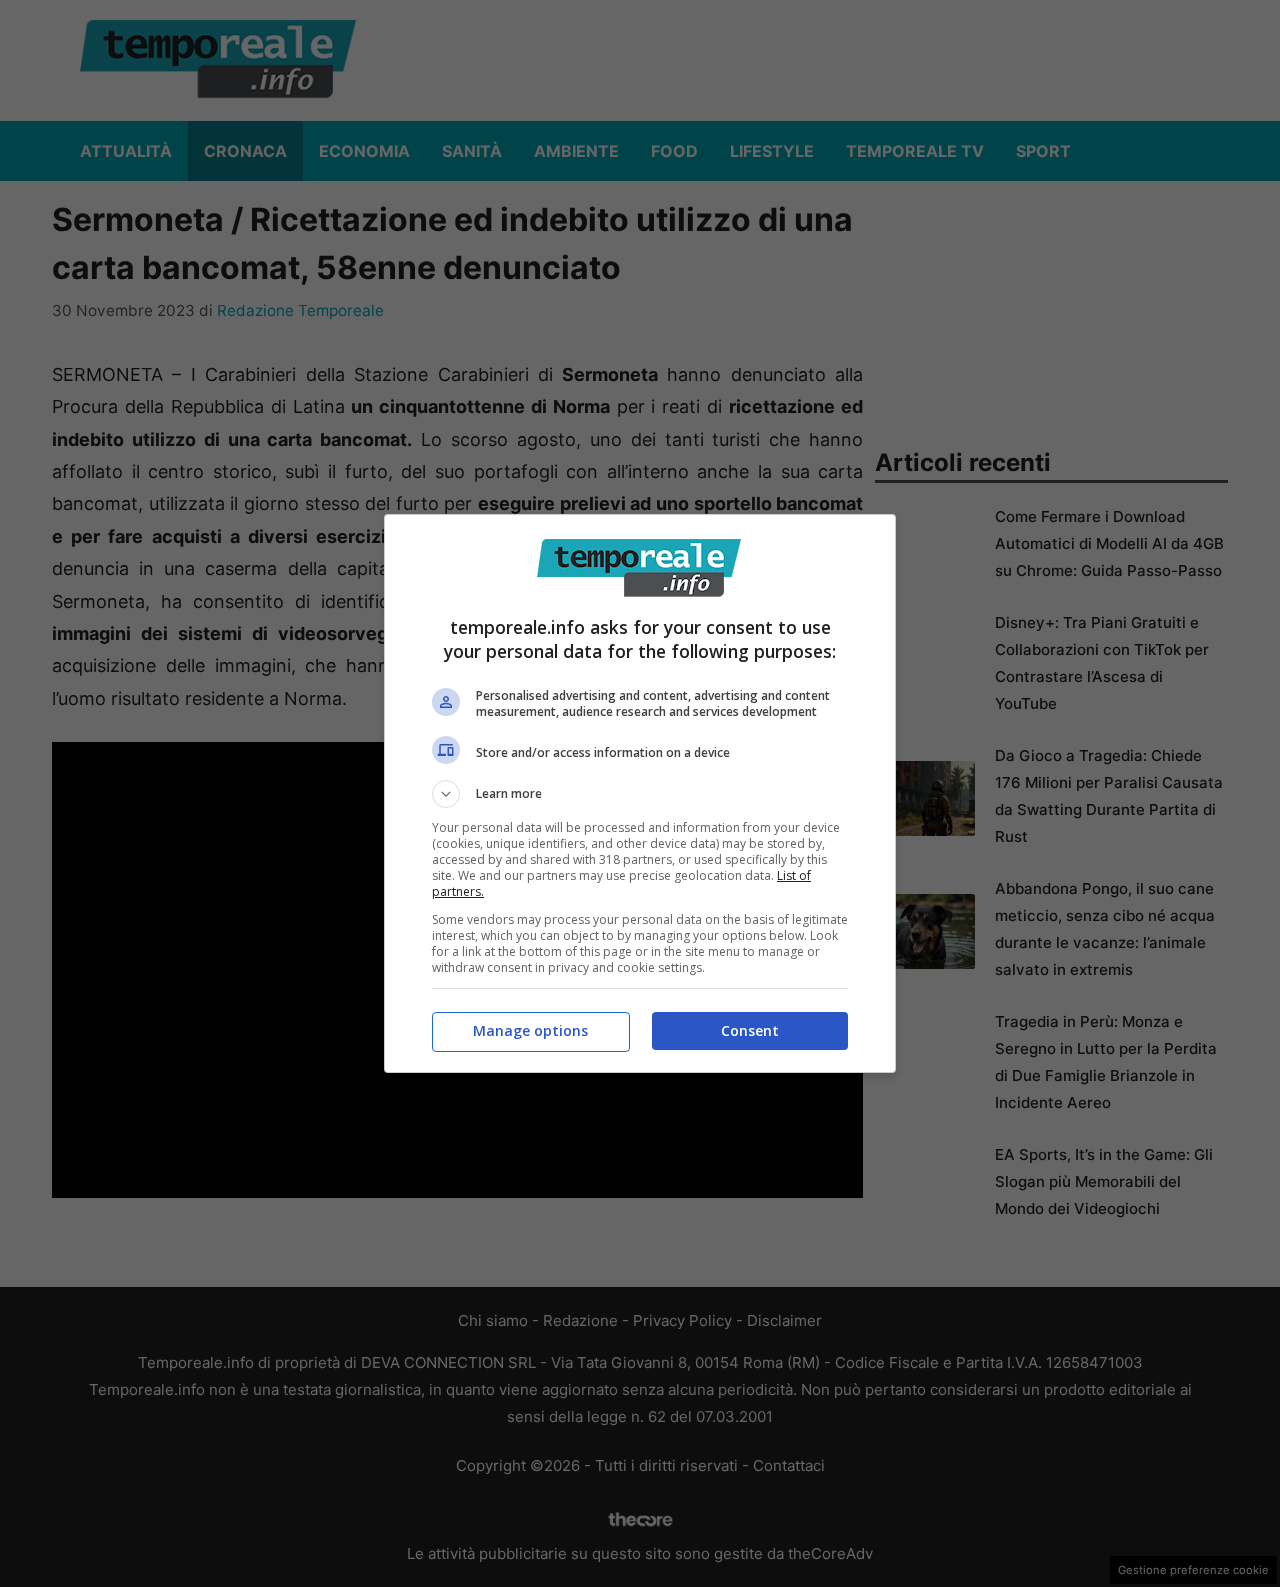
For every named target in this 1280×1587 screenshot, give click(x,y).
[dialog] (640, 793)
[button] (640, 794)
